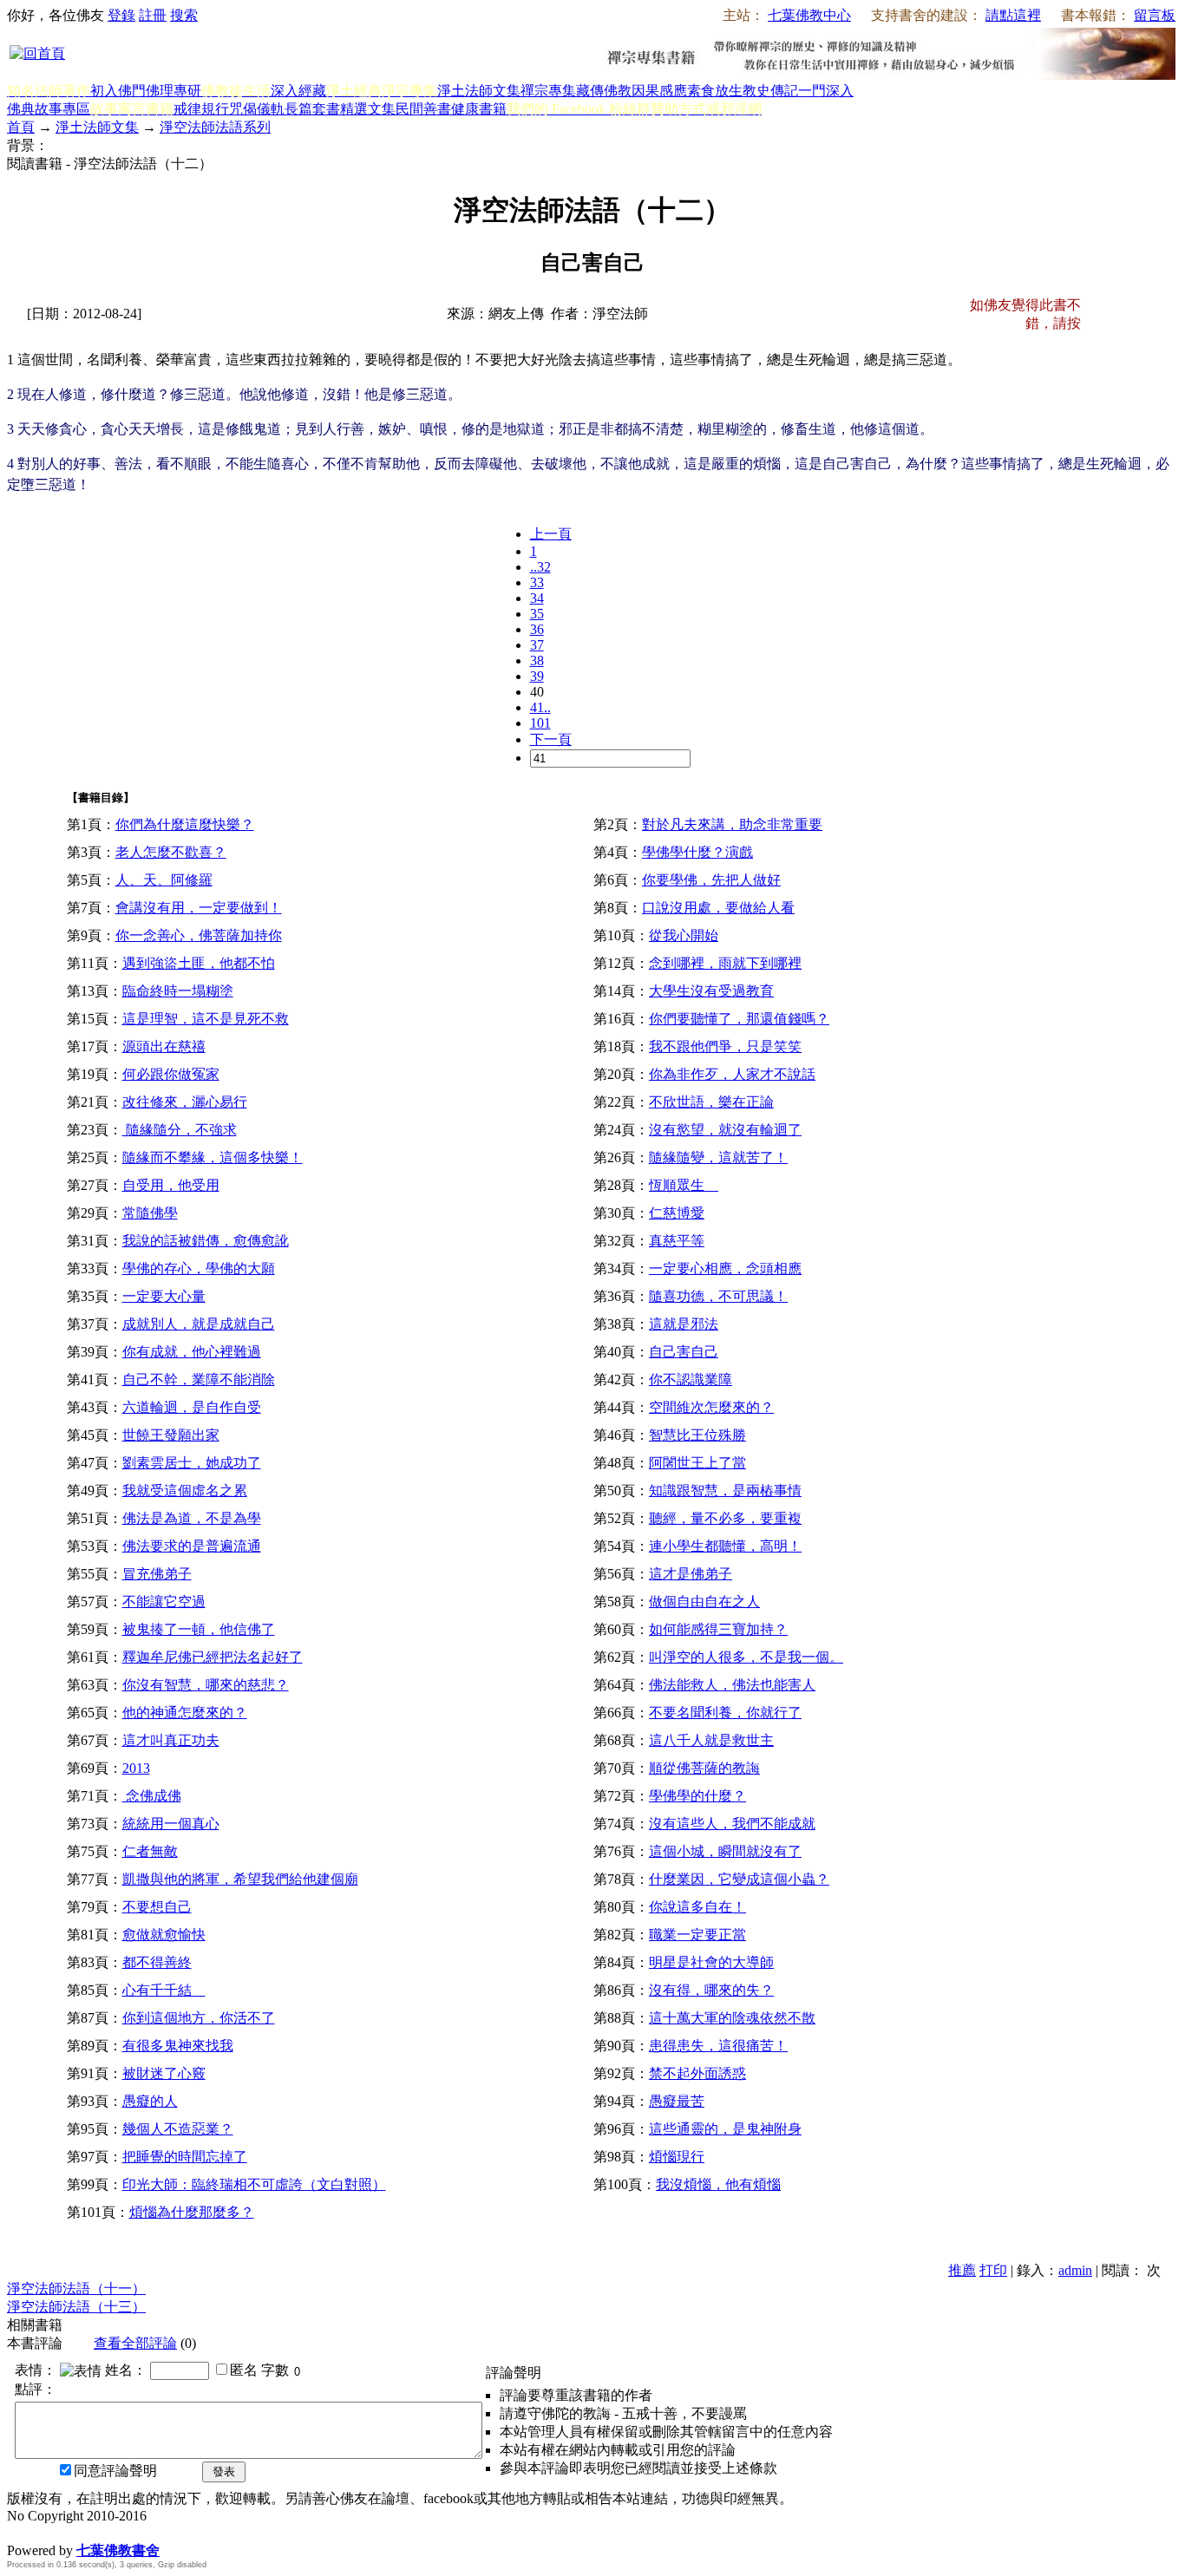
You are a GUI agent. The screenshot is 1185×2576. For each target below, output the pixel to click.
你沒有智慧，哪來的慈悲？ (206, 1685)
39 (537, 676)
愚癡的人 (150, 2101)
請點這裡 (1013, 15)
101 (540, 723)
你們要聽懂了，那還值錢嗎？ (739, 1019)
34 (537, 598)
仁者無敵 (150, 1851)
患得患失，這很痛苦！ (718, 2046)
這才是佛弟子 (691, 1574)
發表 (224, 2471)
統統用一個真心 (171, 1824)
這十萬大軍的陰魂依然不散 (732, 2018)
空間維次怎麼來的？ (711, 1407)
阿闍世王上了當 (697, 1463)
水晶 (21, 2532)
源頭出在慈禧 (164, 1046)
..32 (540, 567)
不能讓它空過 (164, 1602)
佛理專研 (173, 91)
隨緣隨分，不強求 (180, 1130)
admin (1075, 2270)
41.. (540, 707)
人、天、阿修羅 (164, 880)
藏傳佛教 (604, 91)
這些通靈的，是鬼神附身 (725, 2129)
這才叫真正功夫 (171, 1740)
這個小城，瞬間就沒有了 (725, 1851)
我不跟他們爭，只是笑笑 (725, 1046)
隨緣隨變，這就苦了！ (718, 1157)
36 (537, 629)
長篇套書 (312, 109)
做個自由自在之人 (704, 1602)
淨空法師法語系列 (215, 127)
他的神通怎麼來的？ (185, 1713)
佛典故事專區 (49, 109)
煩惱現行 (677, 2157)
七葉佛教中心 (809, 15)
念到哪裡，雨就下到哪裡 (725, 963)
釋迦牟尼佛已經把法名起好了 (213, 1657)
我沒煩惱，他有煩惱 (718, 2184)
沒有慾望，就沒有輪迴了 (725, 1130)
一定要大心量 (164, 1296)
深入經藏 (298, 91)
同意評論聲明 (115, 2471)
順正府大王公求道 (94, 2532)
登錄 (121, 15)
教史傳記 (770, 91)
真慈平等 (677, 1241)
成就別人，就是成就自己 (199, 1324)
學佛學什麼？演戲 (697, 852)
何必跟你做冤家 (171, 1074)
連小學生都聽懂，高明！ (725, 1546)
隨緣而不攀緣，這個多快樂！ (213, 1157)
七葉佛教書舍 (118, 2550)
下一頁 (551, 739)
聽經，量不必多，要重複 (725, 1518)
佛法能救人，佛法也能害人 (732, 1685)
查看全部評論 (135, 2343)
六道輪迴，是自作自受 (192, 1407)
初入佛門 (118, 91)
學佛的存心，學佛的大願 (199, 1268)
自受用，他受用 (171, 1185)
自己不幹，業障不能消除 (199, 1380)
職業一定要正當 (697, 1935)
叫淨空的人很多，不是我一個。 (746, 1657)
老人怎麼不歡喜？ (171, 852)
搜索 (184, 15)
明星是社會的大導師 (711, 1962)
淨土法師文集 (479, 91)
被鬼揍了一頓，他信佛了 (199, 1629)
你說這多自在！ (697, 1907)
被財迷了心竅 (164, 2073)
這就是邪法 (684, 1324)
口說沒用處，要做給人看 (718, 908)
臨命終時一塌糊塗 (178, 991)
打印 (993, 2270)
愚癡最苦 (677, 2101)
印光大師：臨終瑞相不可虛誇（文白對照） (254, 2184)
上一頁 (551, 534)
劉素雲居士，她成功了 (192, 1463)
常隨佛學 (150, 1213)
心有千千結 (164, 1990)
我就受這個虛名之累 (185, 1491)
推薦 (962, 2270)
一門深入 (826, 91)
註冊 (153, 15)
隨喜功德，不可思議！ (718, 1296)
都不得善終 (157, 1962)
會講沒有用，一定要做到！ (199, 908)
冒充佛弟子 (157, 1574)
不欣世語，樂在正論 (711, 1102)
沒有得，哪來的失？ (711, 1990)
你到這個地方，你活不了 (199, 2018)
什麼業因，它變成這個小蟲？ (739, 1879)
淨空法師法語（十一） (76, 2288)
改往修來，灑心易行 (185, 1102)
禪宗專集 (548, 91)
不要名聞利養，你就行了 (725, 1713)
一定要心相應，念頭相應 (725, 1268)
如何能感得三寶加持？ (718, 1629)
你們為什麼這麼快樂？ (185, 824)
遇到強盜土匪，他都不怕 (199, 963)
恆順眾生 (684, 1185)
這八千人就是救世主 (711, 1740)
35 (537, 614)
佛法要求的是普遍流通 (192, 1546)
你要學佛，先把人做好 (711, 880)
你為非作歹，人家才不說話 (732, 1074)
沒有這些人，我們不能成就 (732, 1824)
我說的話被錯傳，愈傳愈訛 (206, 1241)
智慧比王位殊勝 (697, 1435)
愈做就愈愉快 (164, 1935)
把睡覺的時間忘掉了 (185, 2157)
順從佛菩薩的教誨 (704, 1768)
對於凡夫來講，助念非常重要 (732, 824)
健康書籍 (479, 109)
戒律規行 (201, 109)
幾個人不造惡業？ (178, 2129)
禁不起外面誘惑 (697, 2073)
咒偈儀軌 (257, 109)
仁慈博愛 (677, 1213)
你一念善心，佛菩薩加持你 (199, 935)
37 (537, 645)
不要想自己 (157, 1907)
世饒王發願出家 (171, 1435)
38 (537, 660)
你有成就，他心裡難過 (192, 1352)
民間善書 (423, 109)
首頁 (21, 127)
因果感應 (659, 91)
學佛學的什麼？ (697, 1796)
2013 (136, 1768)
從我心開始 (684, 935)
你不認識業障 (691, 1380)
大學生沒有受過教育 (711, 991)
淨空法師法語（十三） (76, 2307)
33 (537, 582)
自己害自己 (684, 1352)
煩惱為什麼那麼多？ (192, 2212)
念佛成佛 (152, 1796)
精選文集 (368, 109)
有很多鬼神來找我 (178, 2046)
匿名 (244, 2370)
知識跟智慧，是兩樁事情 (725, 1491)
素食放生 (715, 91)
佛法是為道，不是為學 (192, 1518)
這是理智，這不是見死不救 (206, 1019)
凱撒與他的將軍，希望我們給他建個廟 (240, 1879)
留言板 (1155, 15)
